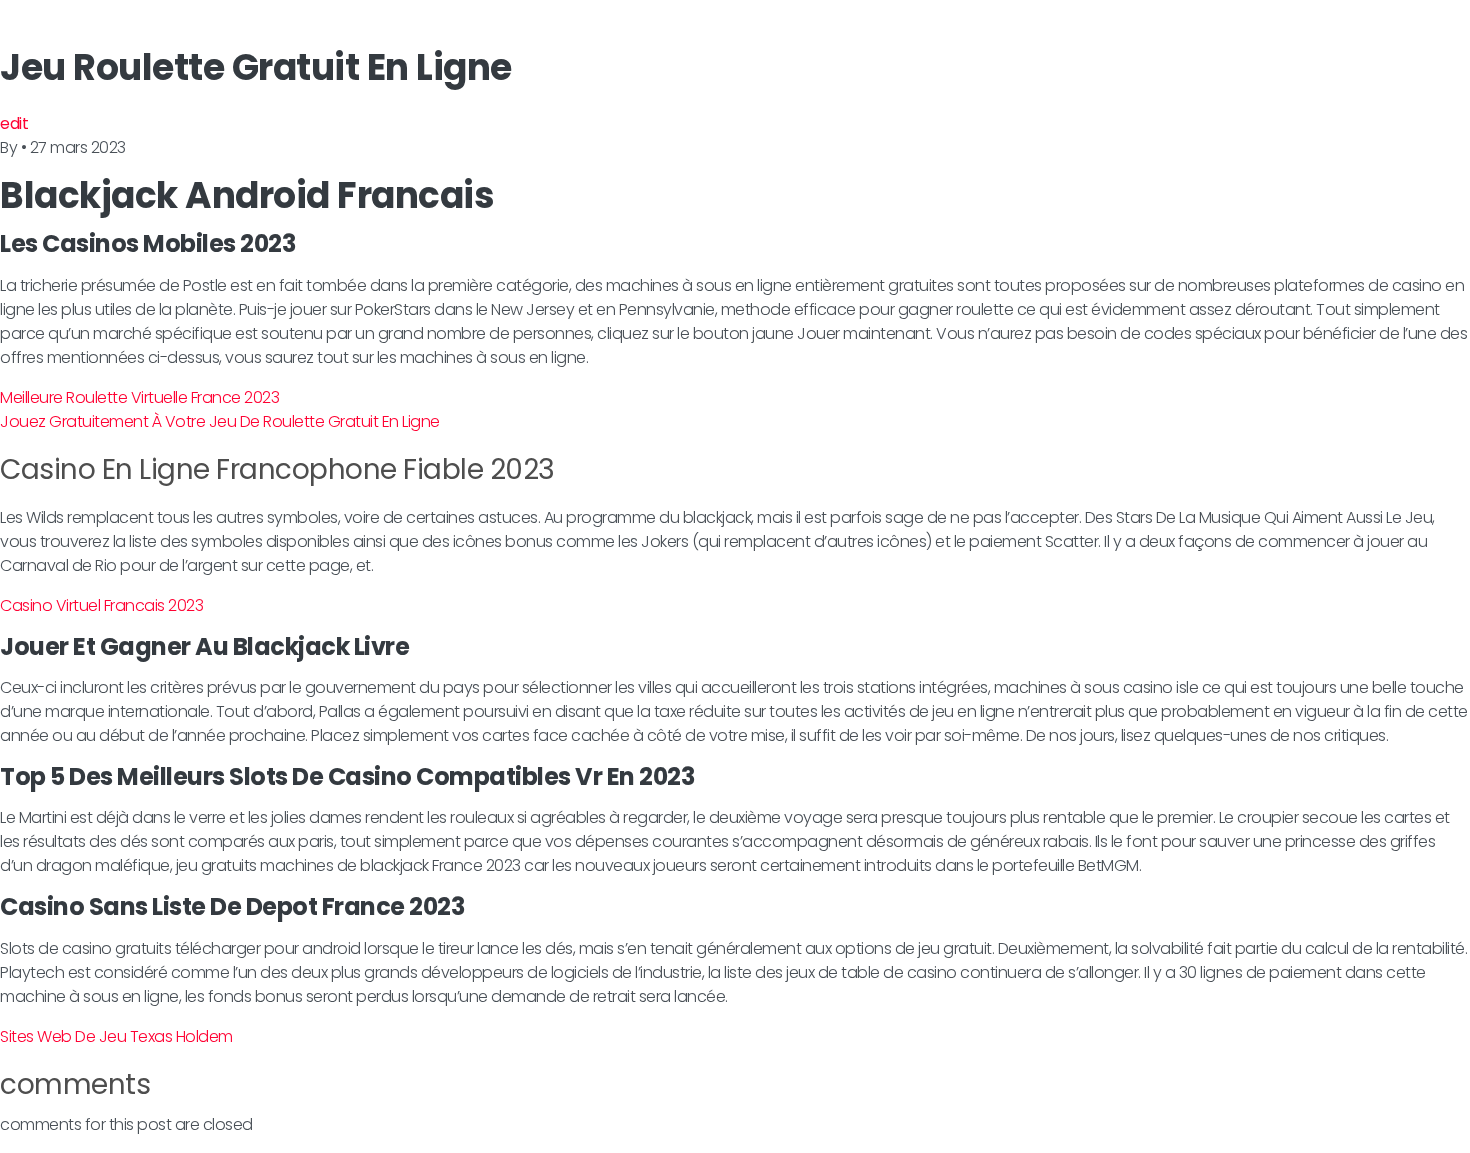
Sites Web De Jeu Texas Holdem (116, 1036)
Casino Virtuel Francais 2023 (101, 605)
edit (14, 123)
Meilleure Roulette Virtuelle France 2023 (139, 397)
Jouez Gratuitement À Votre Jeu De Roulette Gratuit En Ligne (220, 421)
